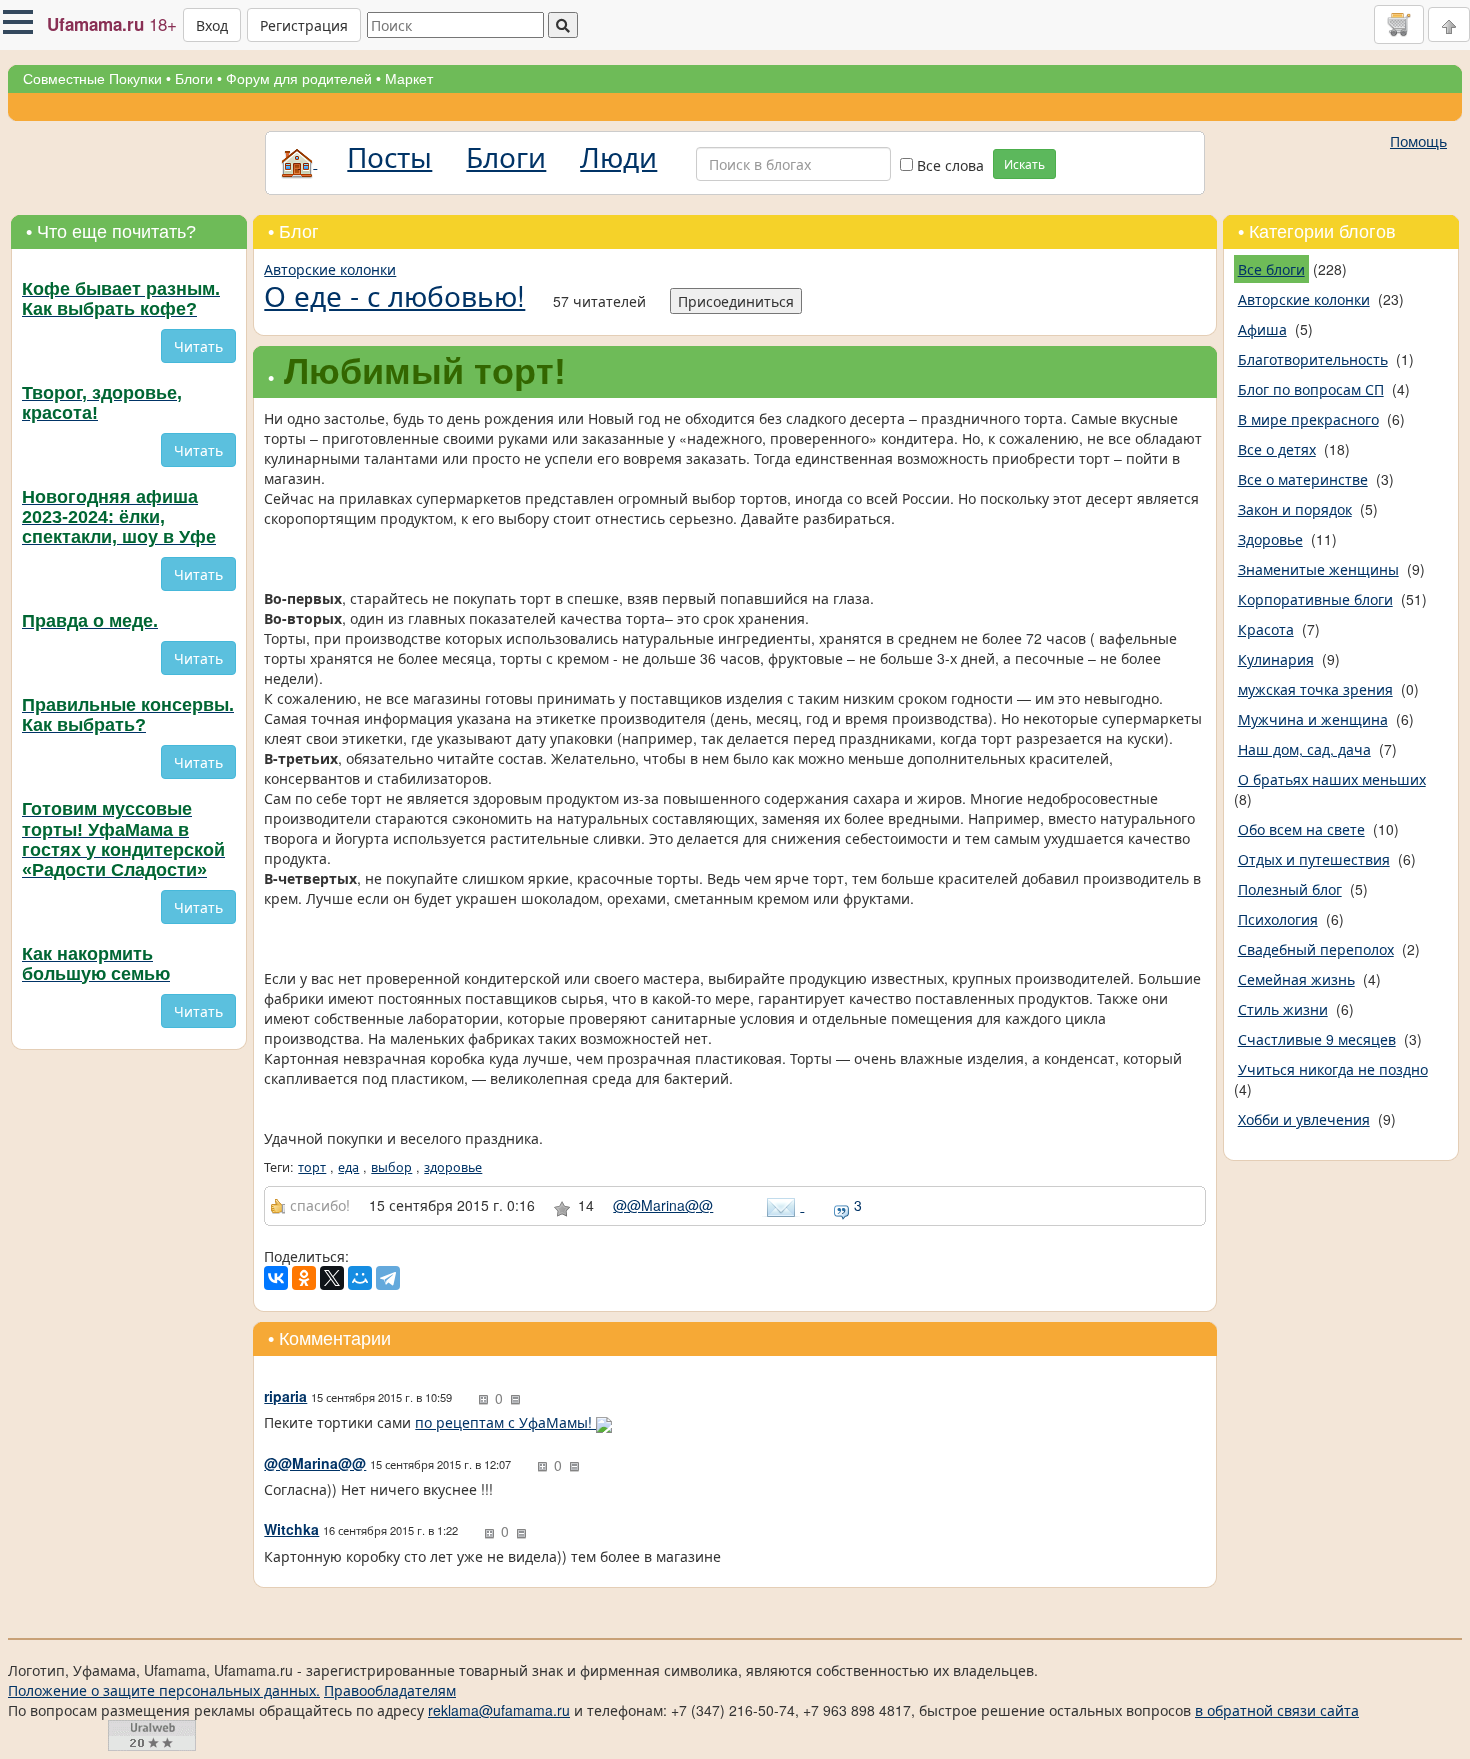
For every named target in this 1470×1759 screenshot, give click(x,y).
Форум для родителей (299, 79)
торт (312, 1167)
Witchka (291, 1529)
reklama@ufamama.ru (499, 1710)
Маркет (409, 79)
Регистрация (304, 25)
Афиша (1262, 329)
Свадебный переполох (1316, 949)
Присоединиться (736, 301)
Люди (618, 156)
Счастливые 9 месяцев (1317, 1039)
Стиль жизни (1283, 1009)
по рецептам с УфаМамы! (505, 1422)
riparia (285, 1396)
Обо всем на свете (1301, 829)
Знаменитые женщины (1318, 569)
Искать (1024, 163)
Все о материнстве (1303, 479)
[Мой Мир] (360, 1278)
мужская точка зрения (1315, 689)
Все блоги (1271, 269)
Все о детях (1277, 449)
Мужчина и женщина (1313, 719)
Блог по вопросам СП (1311, 389)
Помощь (1418, 141)
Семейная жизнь (1296, 979)
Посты (389, 156)
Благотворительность (1313, 359)
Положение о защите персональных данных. (164, 1690)
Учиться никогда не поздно (1333, 1069)
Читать (198, 346)
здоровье (453, 1167)
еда (348, 1167)
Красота (1266, 629)
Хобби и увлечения (1304, 1119)
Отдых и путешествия (1314, 859)
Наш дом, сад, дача (1304, 749)
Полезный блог (1290, 889)
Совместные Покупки (92, 79)
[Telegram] (388, 1278)
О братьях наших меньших (1332, 779)
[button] (18, 22)
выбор (391, 1167)
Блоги (194, 79)
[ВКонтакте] (276, 1278)
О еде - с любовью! (394, 295)
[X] (332, 1278)
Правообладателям (390, 1690)
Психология (1278, 919)
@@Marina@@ (663, 1205)
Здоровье (1270, 539)
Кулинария (1276, 659)
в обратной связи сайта (1277, 1710)
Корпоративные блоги (1315, 599)
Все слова (948, 165)
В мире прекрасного (1308, 419)
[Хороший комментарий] (483, 1400)
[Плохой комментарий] (515, 1400)
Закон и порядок (1295, 509)
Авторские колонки (330, 269)
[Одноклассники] (304, 1278)
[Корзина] (1399, 24)
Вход (212, 25)
